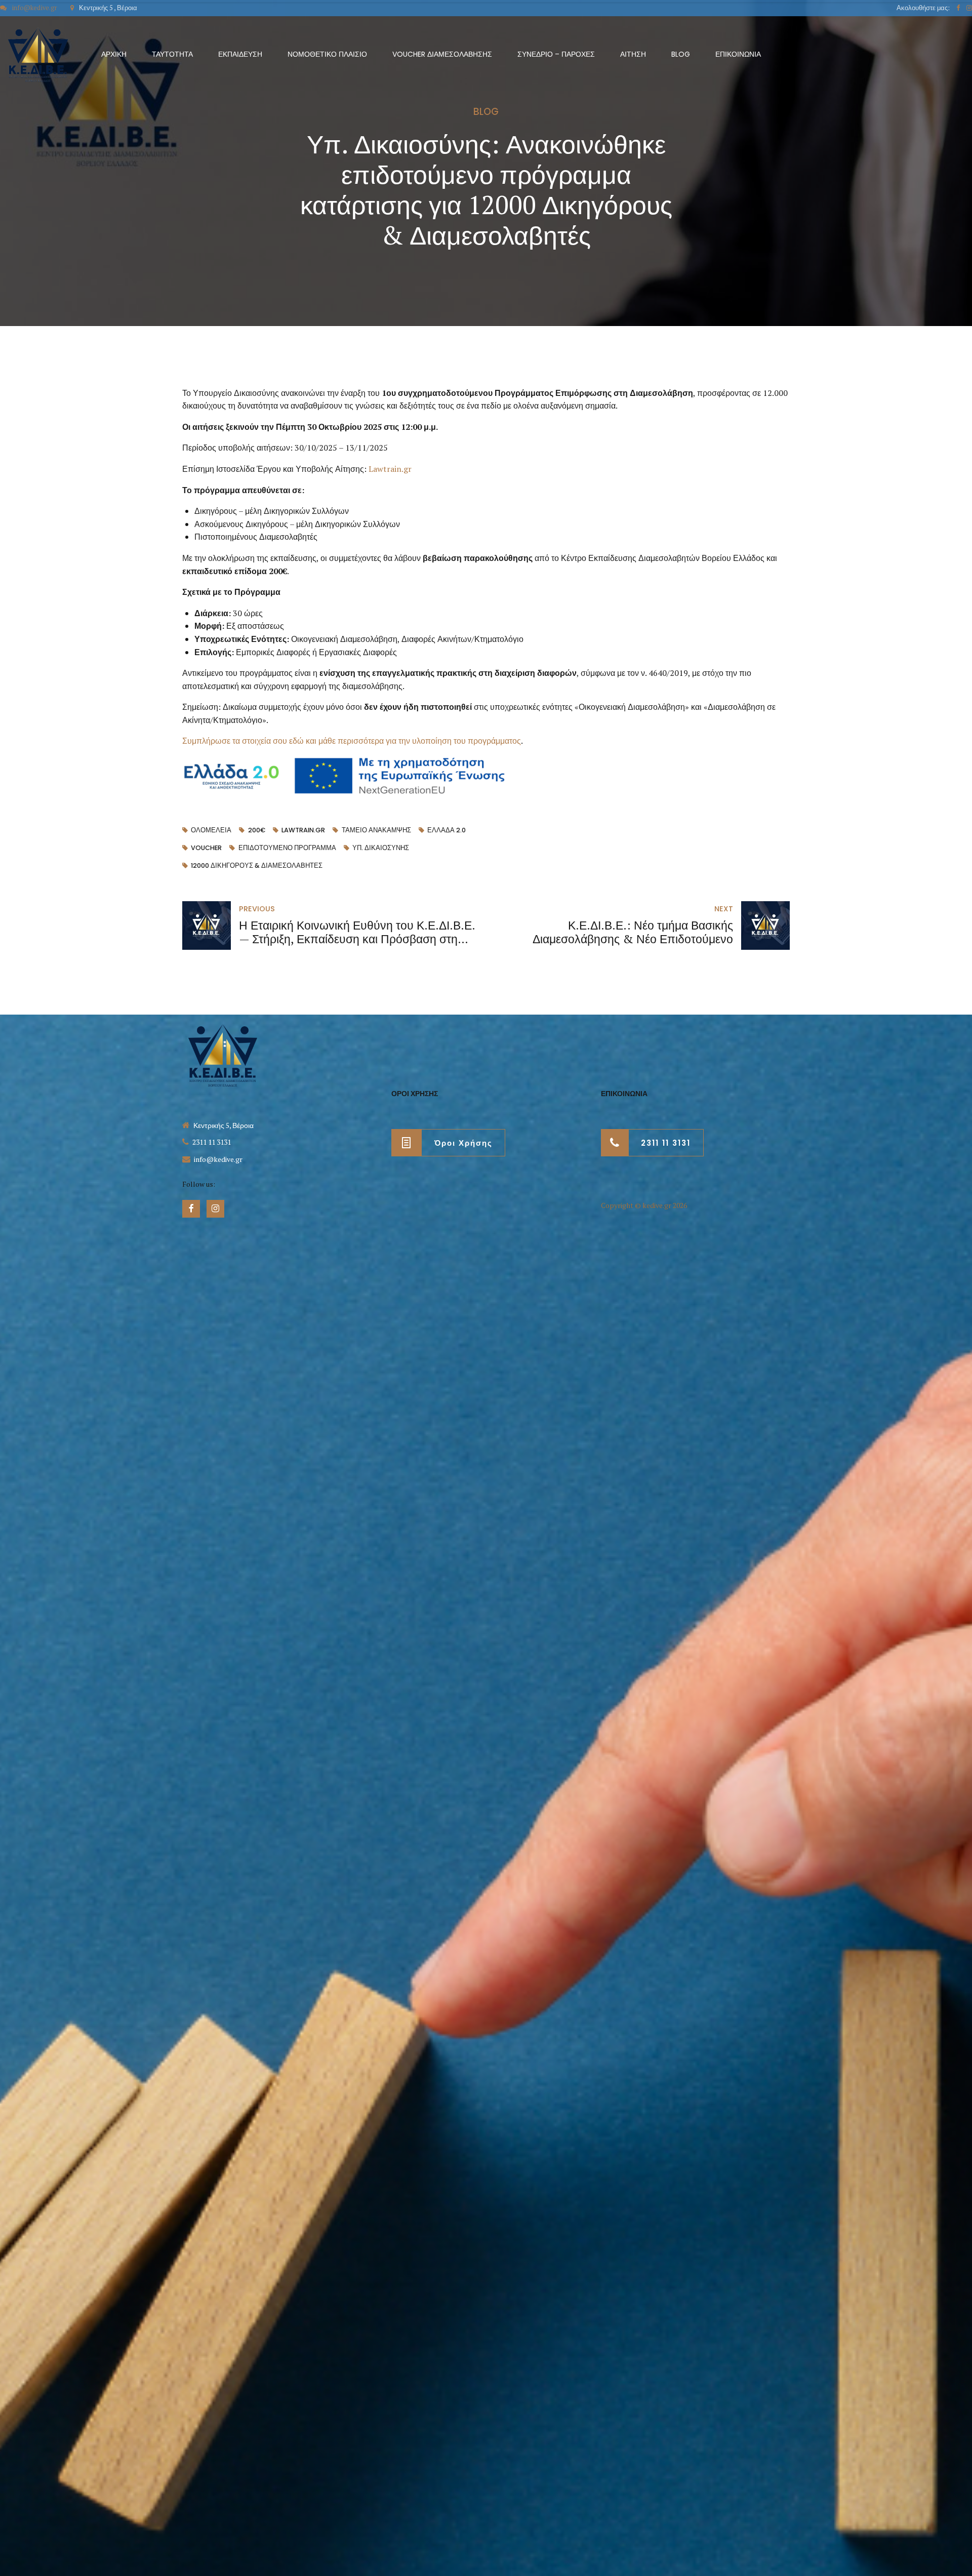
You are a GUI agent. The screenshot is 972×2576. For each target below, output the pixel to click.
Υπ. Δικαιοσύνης (381, 848)
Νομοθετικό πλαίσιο (327, 54)
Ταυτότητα (172, 54)
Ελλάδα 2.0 (447, 830)
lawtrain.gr (303, 830)
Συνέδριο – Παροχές (556, 54)
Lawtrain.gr (390, 469)
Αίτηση (633, 54)
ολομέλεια (211, 830)
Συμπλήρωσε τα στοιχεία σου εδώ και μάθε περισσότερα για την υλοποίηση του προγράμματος (352, 741)
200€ (256, 830)
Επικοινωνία (738, 54)
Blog (681, 54)
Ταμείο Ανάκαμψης (376, 830)
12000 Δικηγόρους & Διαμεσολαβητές (257, 866)
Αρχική (114, 54)
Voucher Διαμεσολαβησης (442, 54)
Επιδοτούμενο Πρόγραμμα (287, 848)
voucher (206, 848)
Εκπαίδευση (240, 54)
